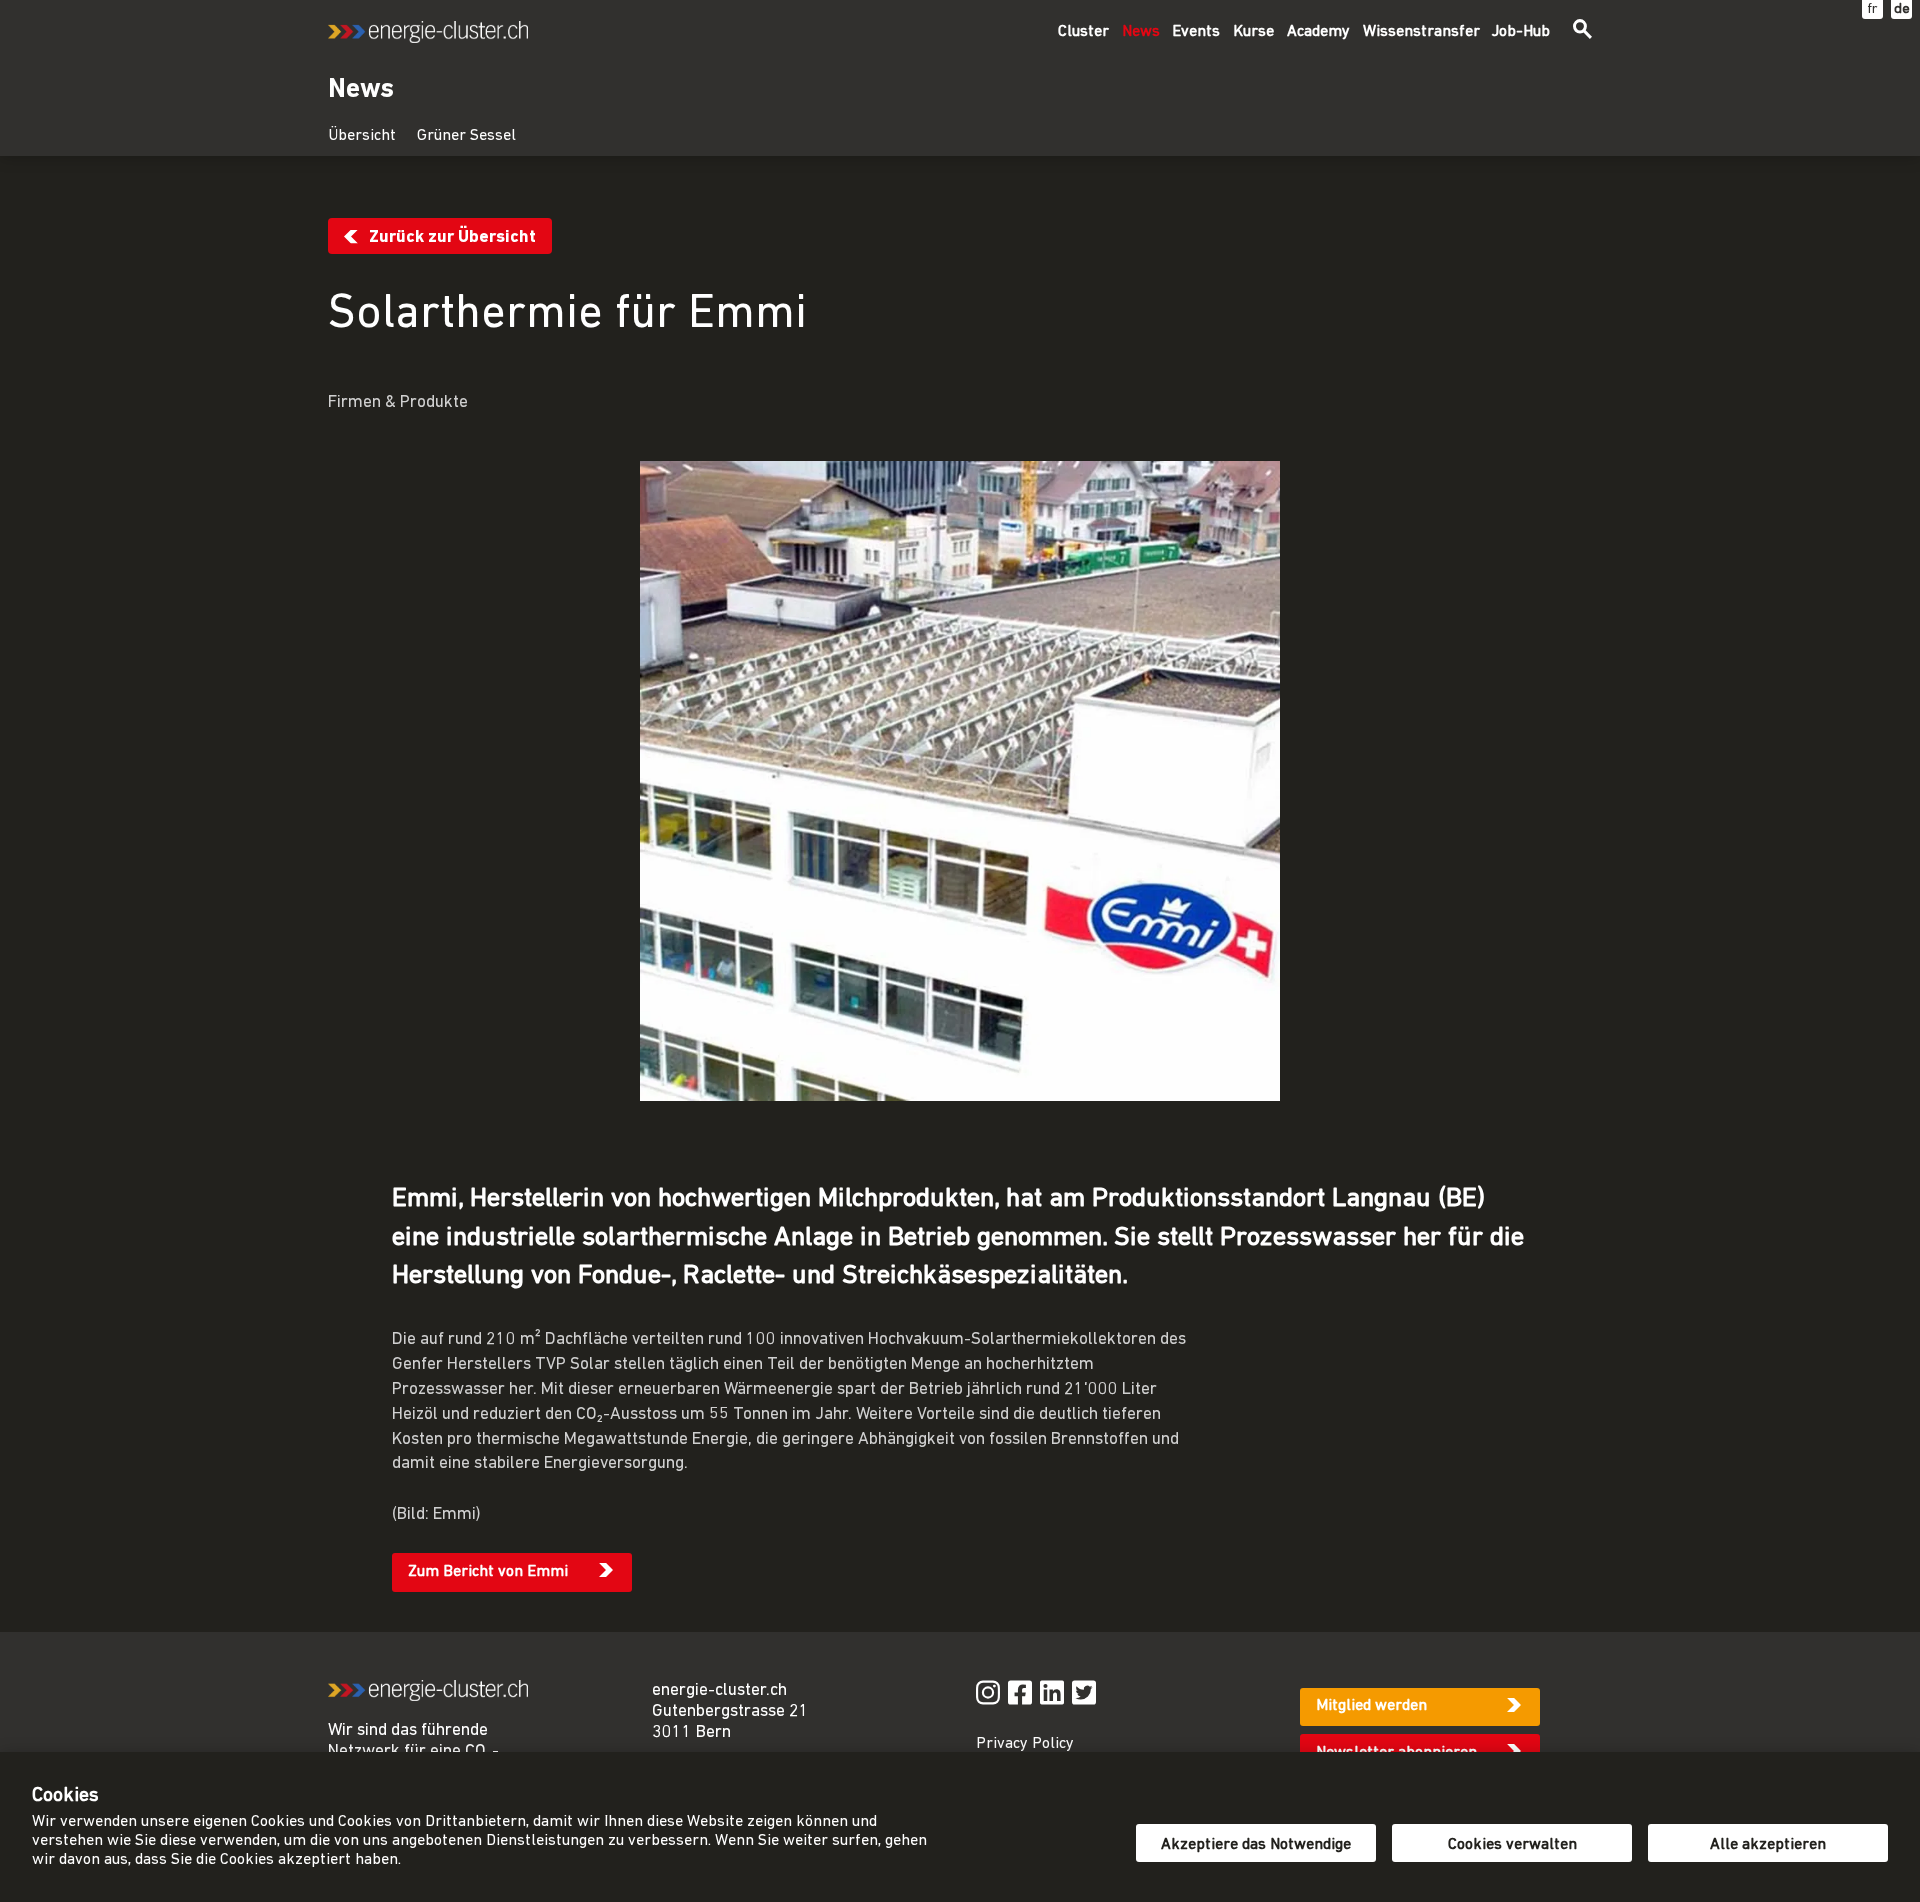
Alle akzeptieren (1768, 1845)
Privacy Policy (1025, 1744)
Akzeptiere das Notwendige (1256, 1845)
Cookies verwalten (1512, 1845)
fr (1872, 9)
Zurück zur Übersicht (452, 237)
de (1902, 9)
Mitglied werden (1371, 1706)
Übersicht (362, 136)
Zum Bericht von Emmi (488, 1572)
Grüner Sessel (466, 136)
